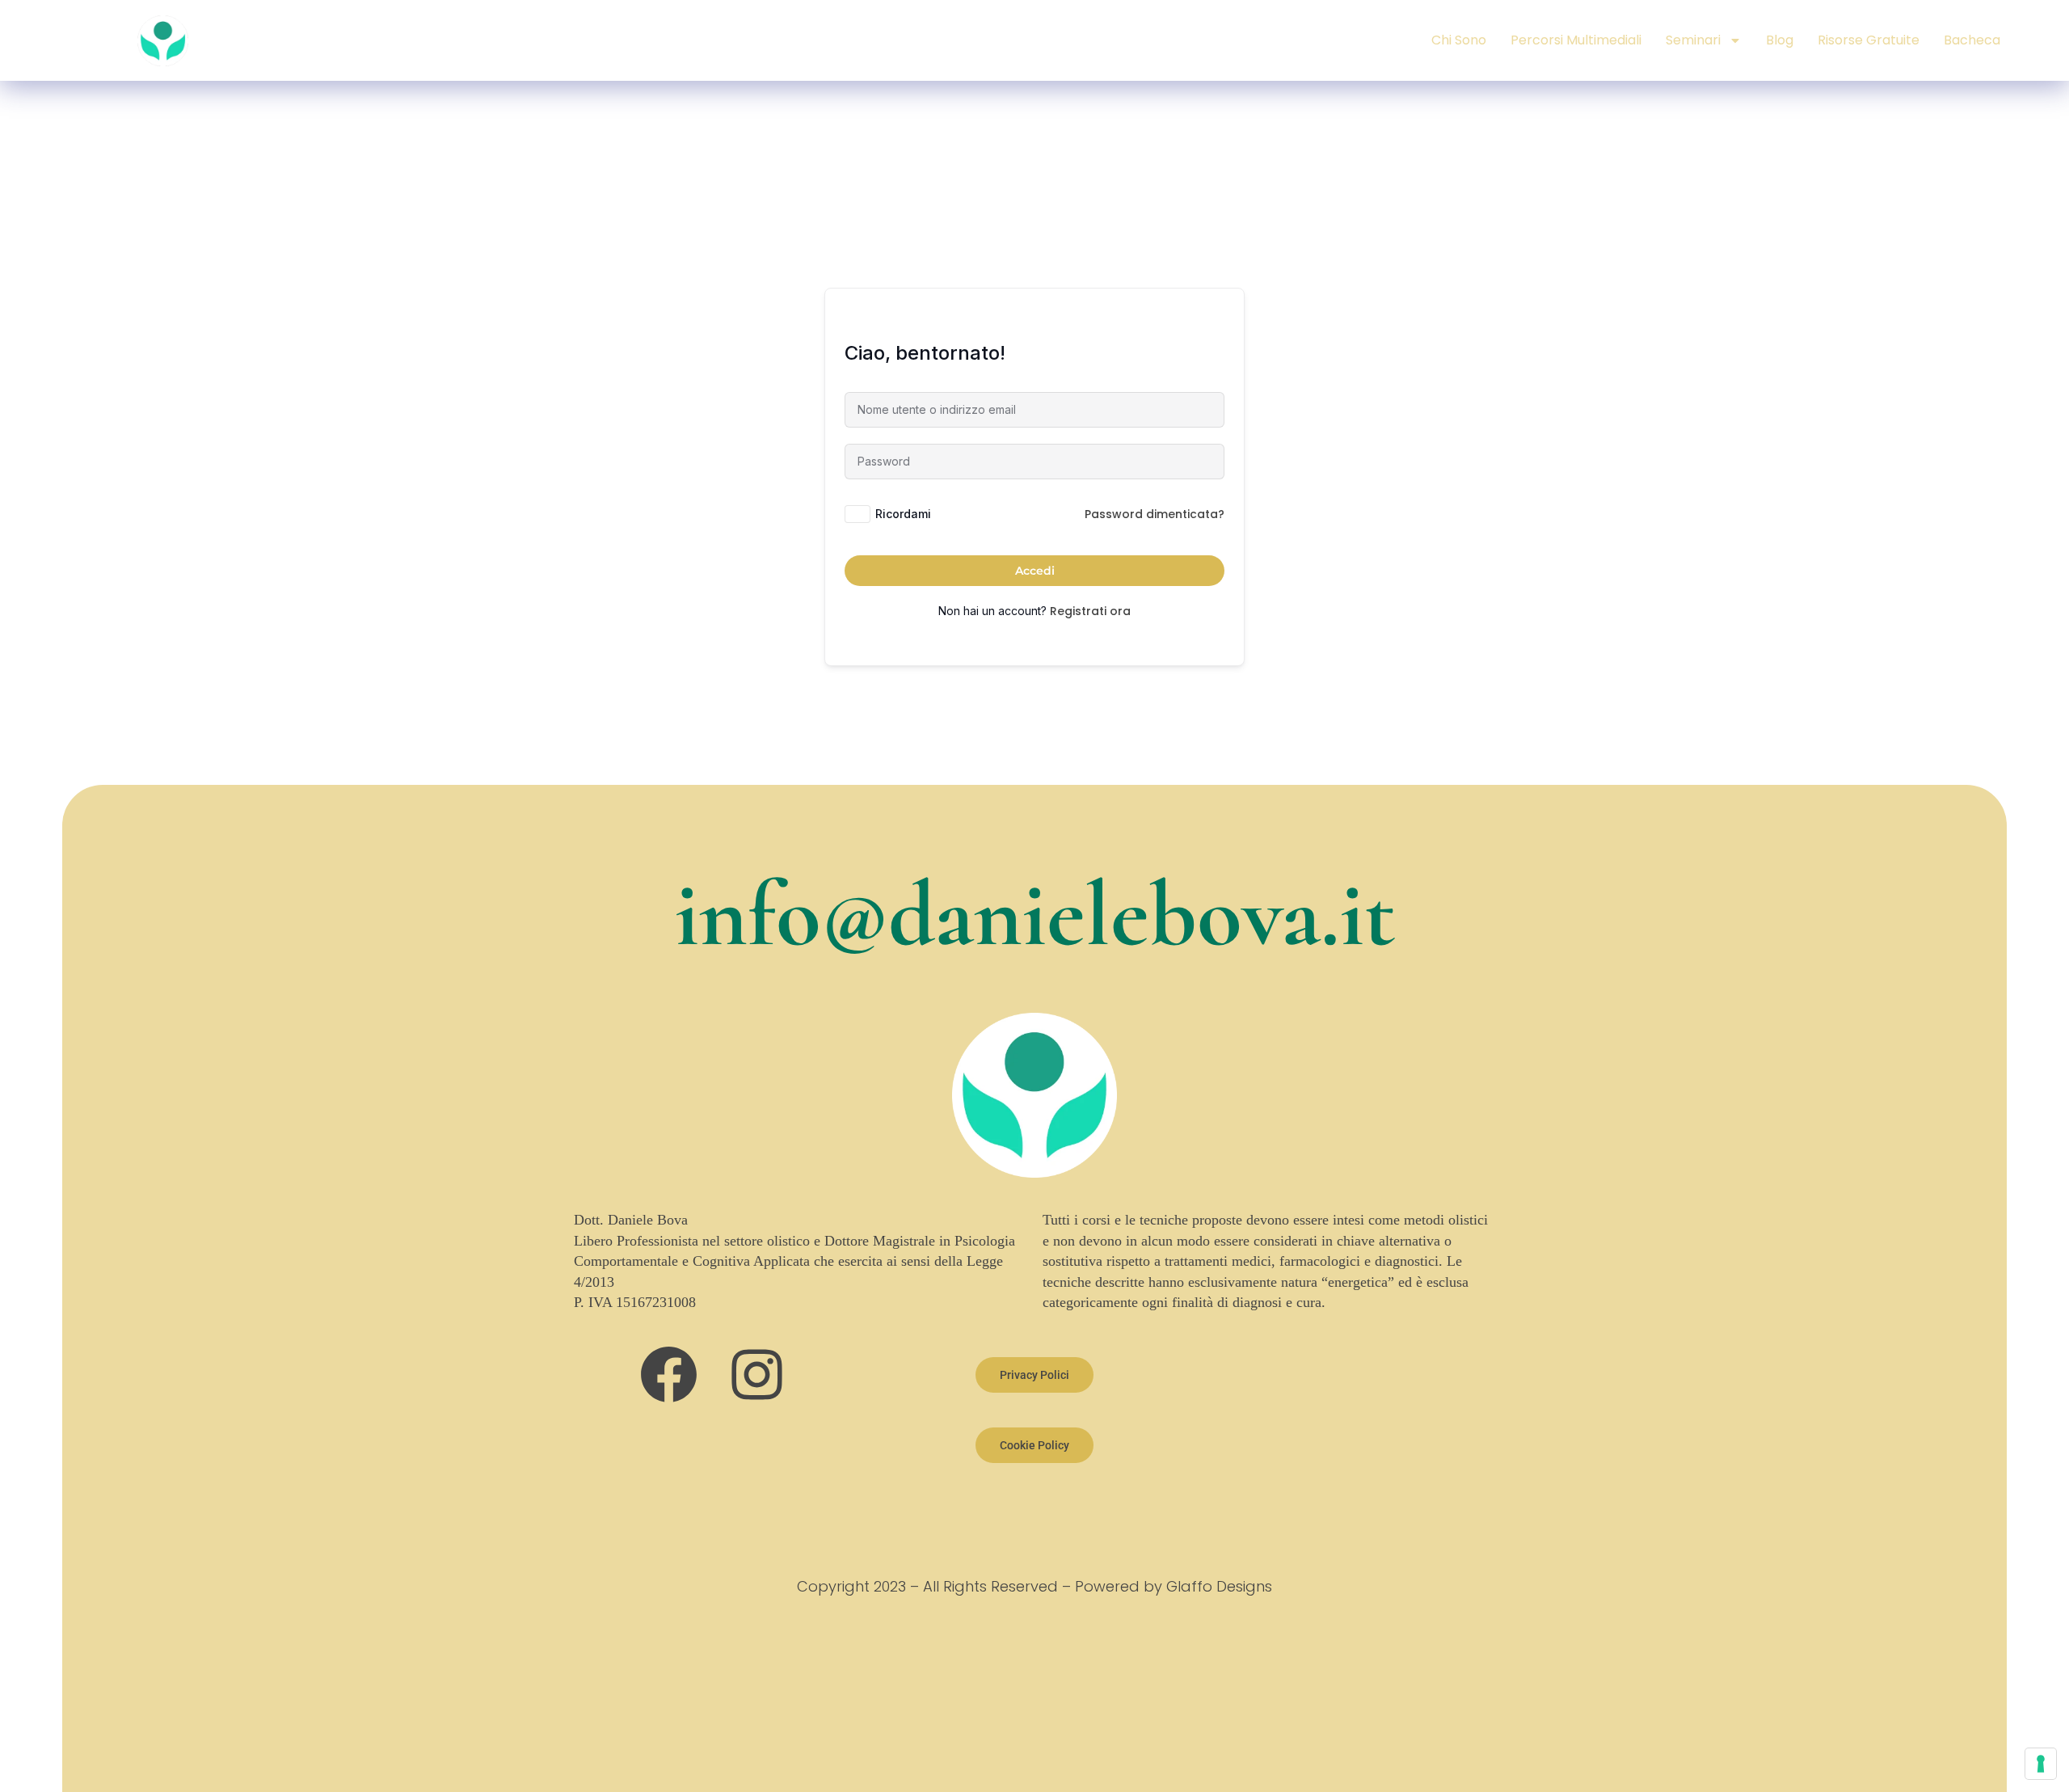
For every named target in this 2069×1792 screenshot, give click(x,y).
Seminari (1693, 40)
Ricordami (903, 514)
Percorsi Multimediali (1576, 40)
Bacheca (1972, 40)
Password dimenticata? (1155, 514)
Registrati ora (1090, 611)
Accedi (1035, 571)
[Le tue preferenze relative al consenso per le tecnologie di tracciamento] (2041, 1764)
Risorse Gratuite (1869, 40)
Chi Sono (1459, 40)
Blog (1780, 40)
